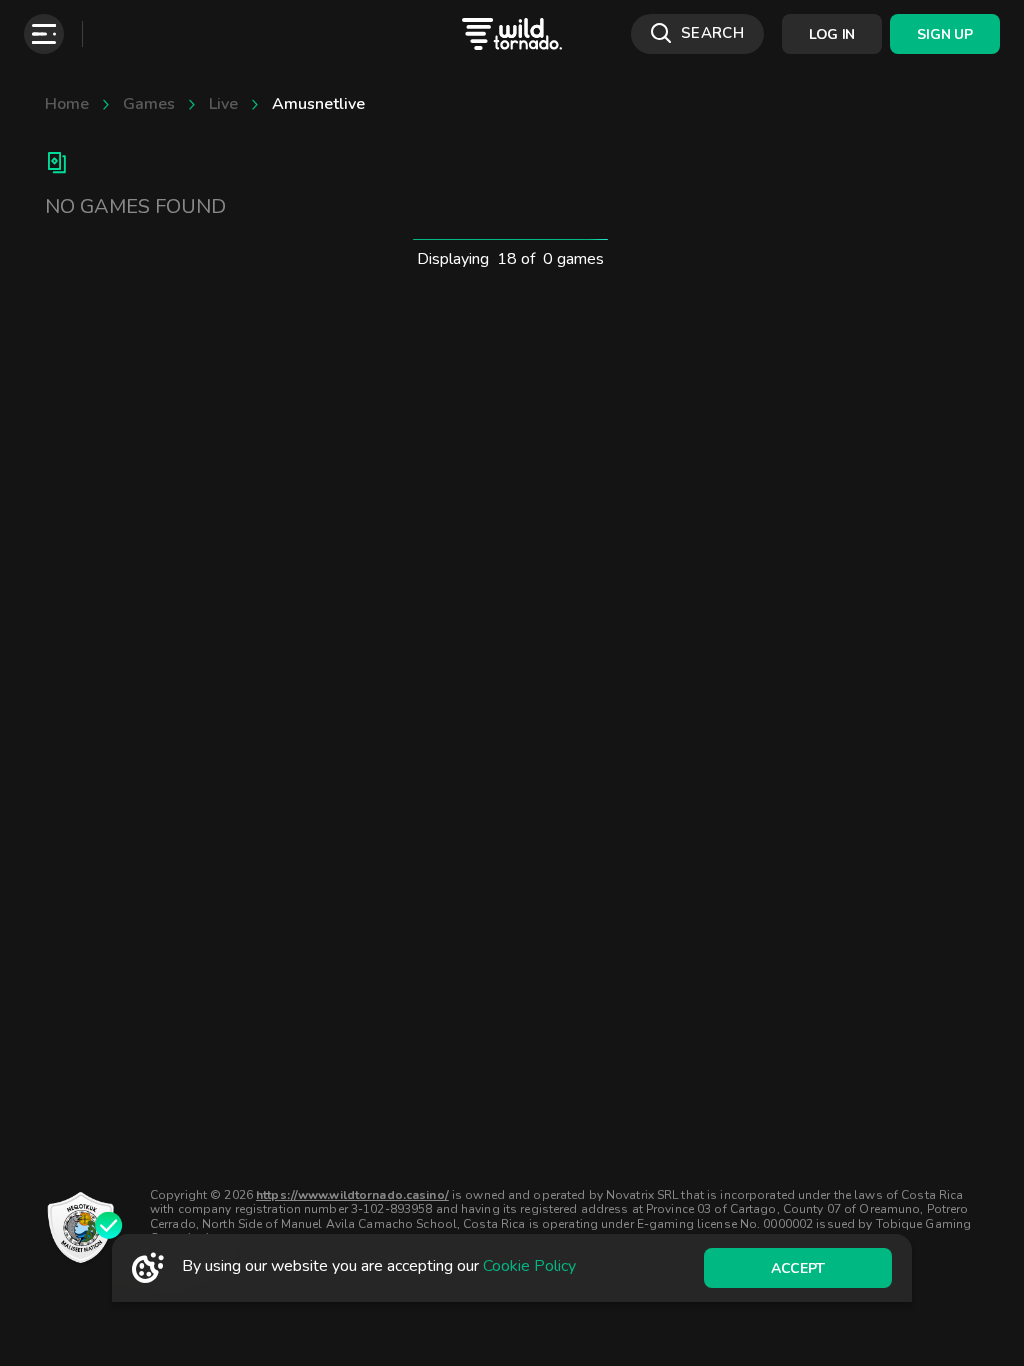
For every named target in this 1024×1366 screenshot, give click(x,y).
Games (149, 104)
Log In (832, 34)
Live (223, 104)
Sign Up (944, 34)
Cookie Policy (529, 1266)
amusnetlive (318, 104)
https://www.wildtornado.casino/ (352, 1195)
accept (798, 1268)
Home (67, 104)
